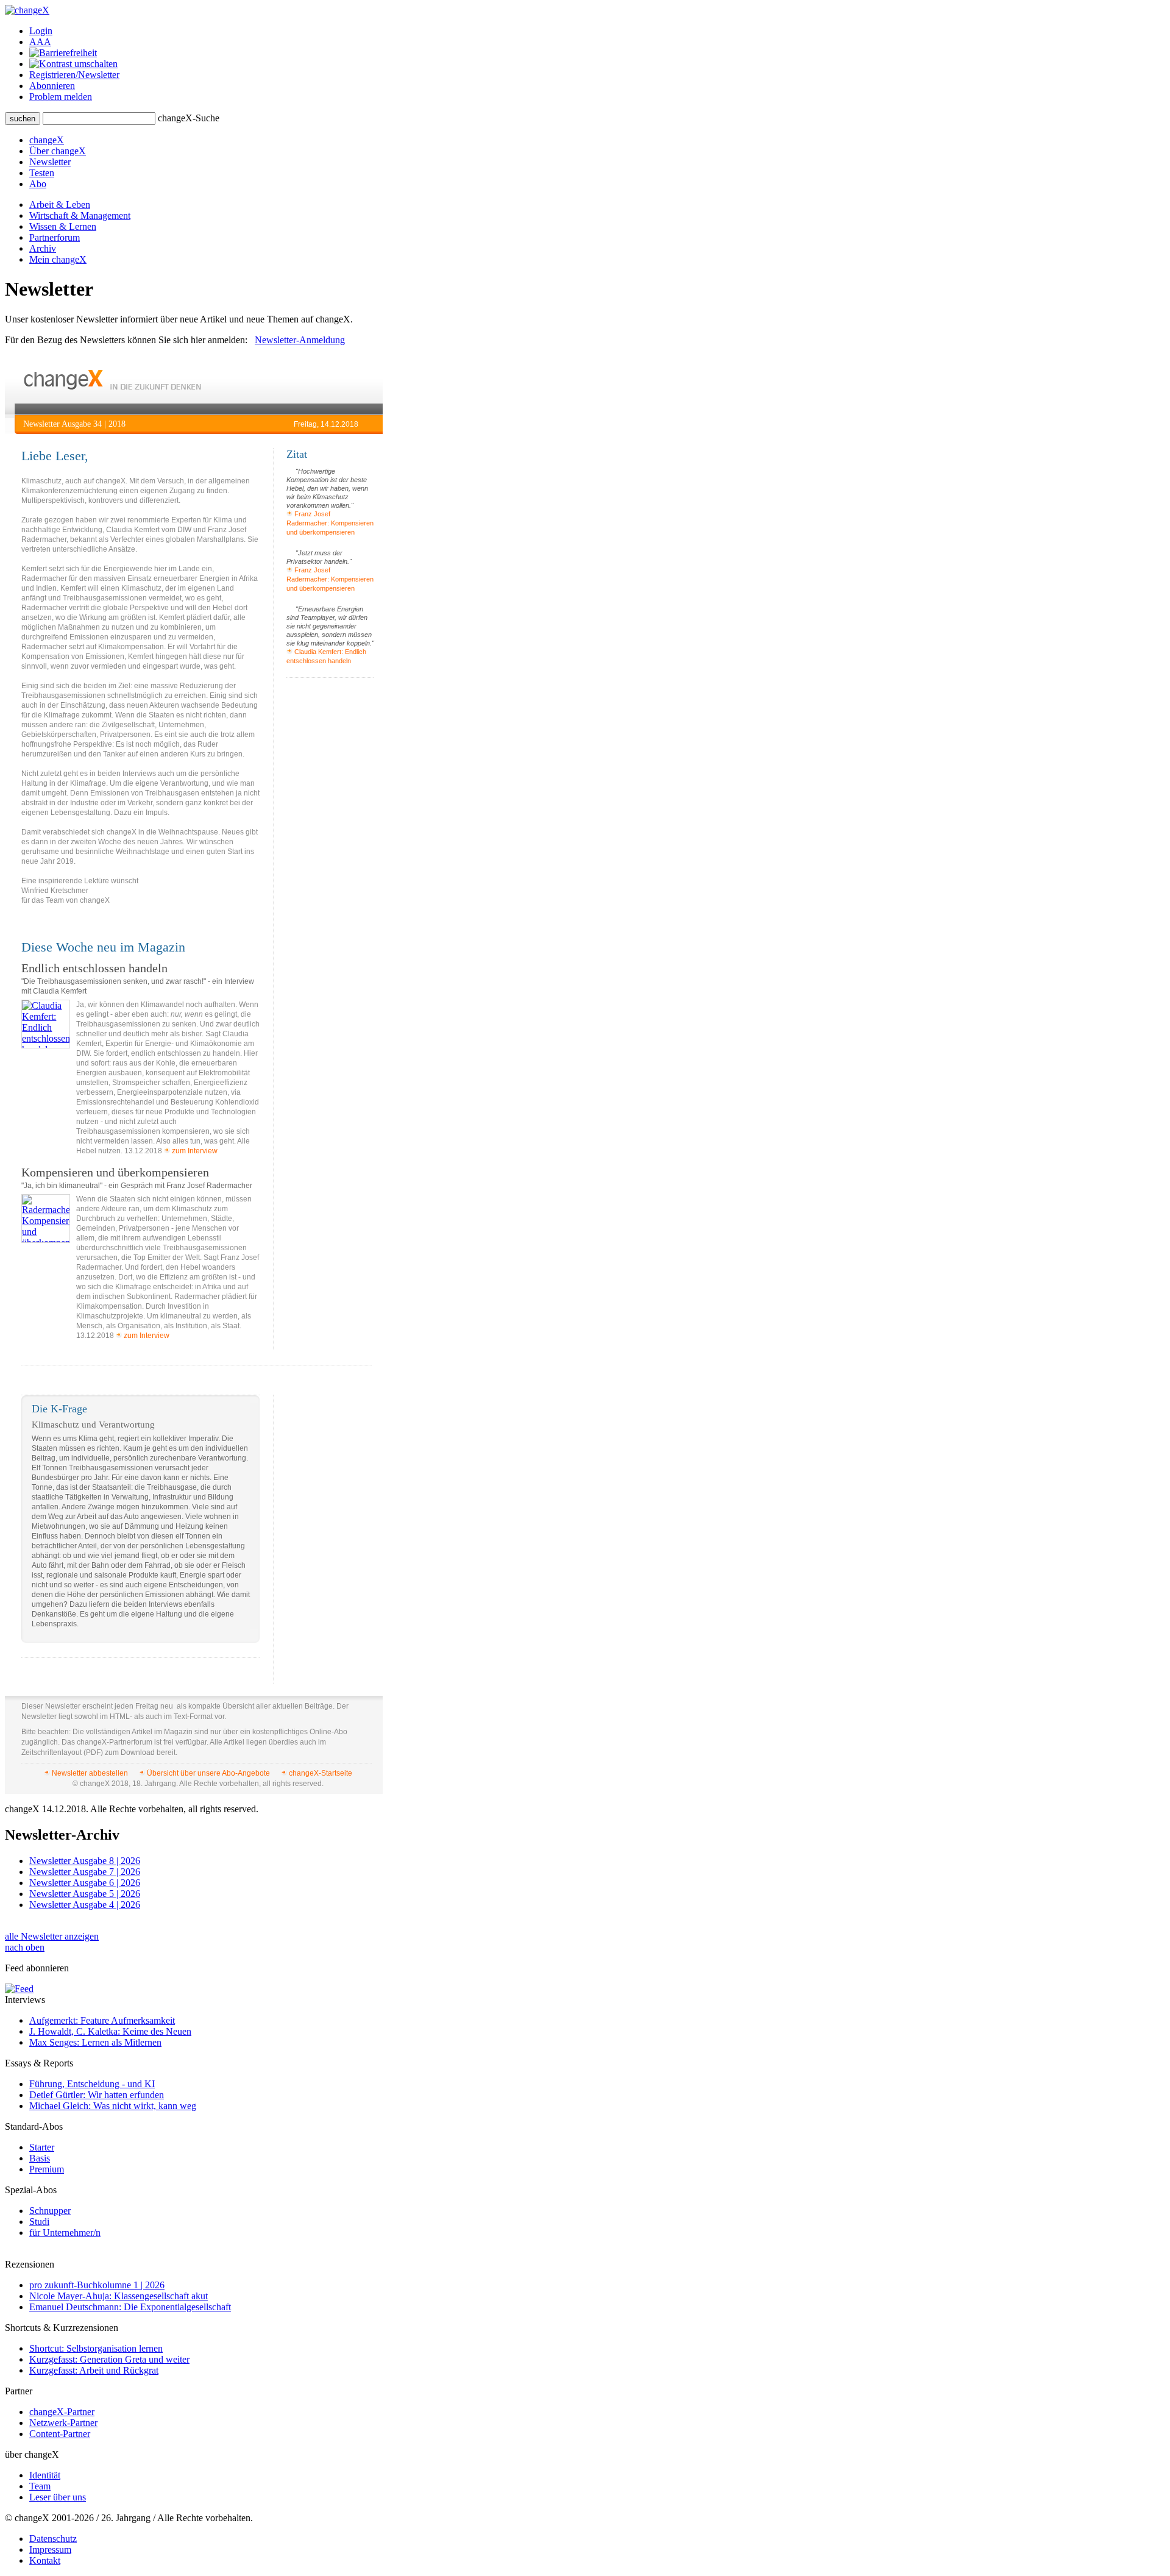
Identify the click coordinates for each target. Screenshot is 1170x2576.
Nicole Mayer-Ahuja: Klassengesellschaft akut (119, 2296)
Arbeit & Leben (60, 205)
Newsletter (50, 162)
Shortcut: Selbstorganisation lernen (96, 2348)
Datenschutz (53, 2539)
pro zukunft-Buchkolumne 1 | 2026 (97, 2285)
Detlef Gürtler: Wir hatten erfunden (97, 2095)
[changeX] (27, 10)
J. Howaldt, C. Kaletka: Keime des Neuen (110, 2031)
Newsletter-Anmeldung (300, 340)
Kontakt (45, 2560)
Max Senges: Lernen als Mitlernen (95, 2042)
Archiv (43, 248)
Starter (42, 2147)
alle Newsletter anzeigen (52, 1936)
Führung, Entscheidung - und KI (92, 2084)
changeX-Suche (189, 118)
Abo (38, 184)
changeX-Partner (62, 2412)
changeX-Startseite (320, 1773)
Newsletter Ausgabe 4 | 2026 (85, 1905)
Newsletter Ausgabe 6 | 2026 (85, 1883)
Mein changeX (58, 259)
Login (41, 31)
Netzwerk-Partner (63, 2423)
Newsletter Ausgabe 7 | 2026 (85, 1872)
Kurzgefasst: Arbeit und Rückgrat (94, 2370)
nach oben (25, 1947)
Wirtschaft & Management (80, 215)
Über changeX (58, 151)
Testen (42, 173)
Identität (45, 2475)
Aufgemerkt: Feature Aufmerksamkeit (102, 2020)
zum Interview (194, 1151)
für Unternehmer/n (65, 2233)
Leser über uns (58, 2497)
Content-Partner (60, 2434)
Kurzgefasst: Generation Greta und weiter (109, 2359)
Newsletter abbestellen (90, 1773)
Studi (39, 2222)
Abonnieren (52, 86)
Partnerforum (55, 237)
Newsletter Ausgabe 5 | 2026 (85, 1894)
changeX (47, 140)
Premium (47, 2169)
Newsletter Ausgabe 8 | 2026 (85, 1861)
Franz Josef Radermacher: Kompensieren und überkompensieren (330, 523)
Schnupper (50, 2211)
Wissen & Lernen (63, 226)
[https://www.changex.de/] (112, 387)
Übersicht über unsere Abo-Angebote (208, 1773)
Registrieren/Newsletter (74, 75)
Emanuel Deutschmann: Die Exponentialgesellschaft (130, 2307)
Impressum (50, 2549)
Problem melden (61, 97)
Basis (40, 2158)
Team (40, 2486)
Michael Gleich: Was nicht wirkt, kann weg (113, 2106)
